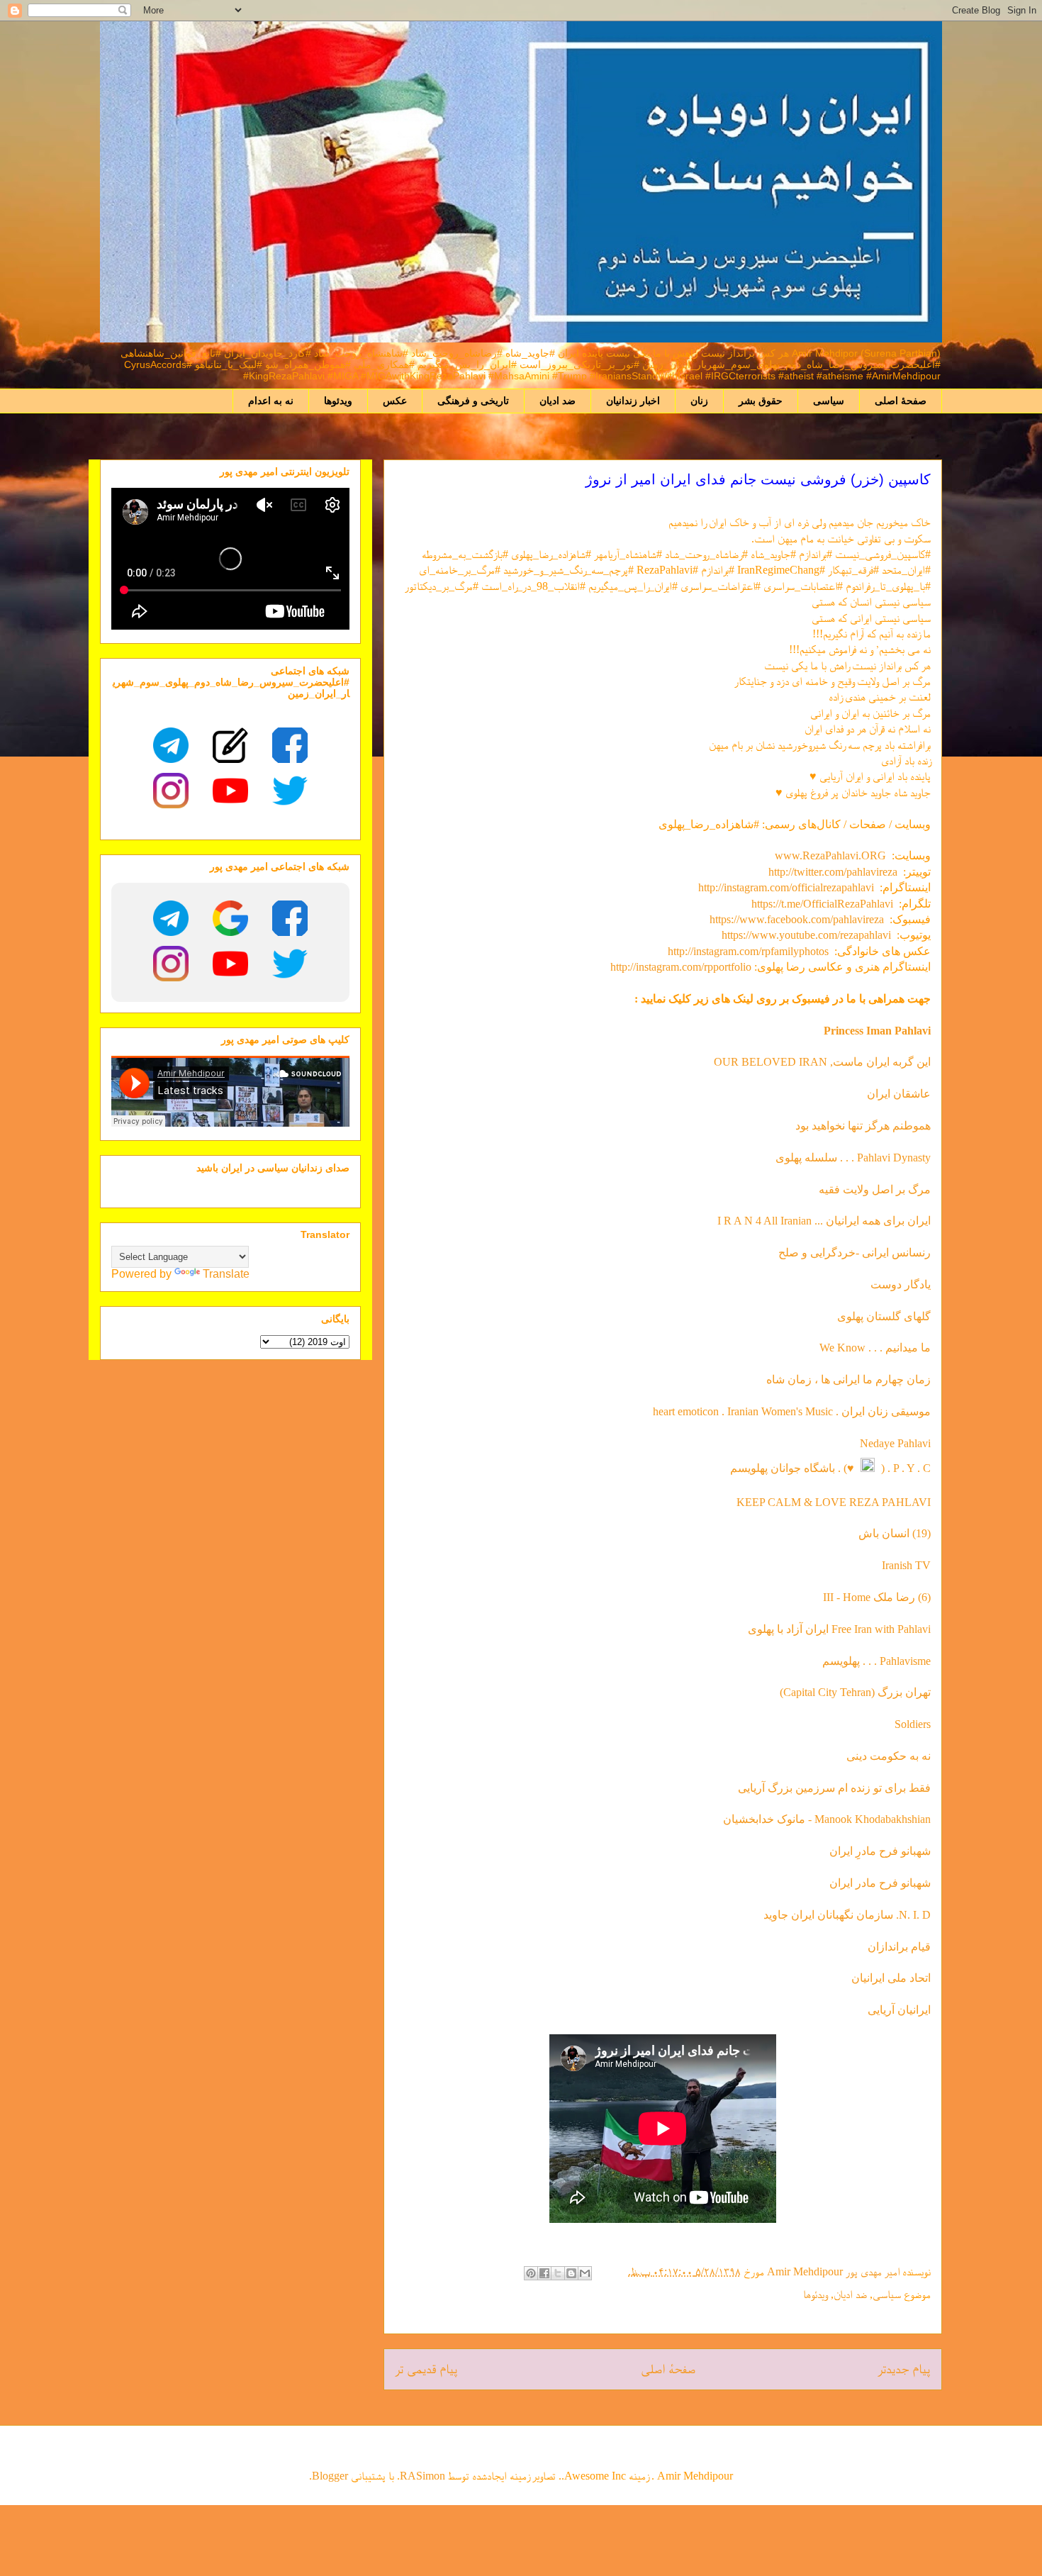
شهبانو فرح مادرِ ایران (880, 1851)
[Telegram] (171, 745)
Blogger (330, 2476)
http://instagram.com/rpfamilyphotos (748, 951)
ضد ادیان (558, 401)
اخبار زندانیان (633, 401)
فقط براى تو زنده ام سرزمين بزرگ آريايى (834, 1788)
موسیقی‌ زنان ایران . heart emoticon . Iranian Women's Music (792, 1411)
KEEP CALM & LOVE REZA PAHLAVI (834, 1502)
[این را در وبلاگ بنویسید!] (571, 2273)
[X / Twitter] (290, 791)
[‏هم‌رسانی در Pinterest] (531, 2273)
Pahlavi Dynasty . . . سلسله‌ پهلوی (853, 1158)
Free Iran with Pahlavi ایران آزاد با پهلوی (839, 1629)
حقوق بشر (761, 401)
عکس (395, 401)
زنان (699, 401)
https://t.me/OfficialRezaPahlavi (822, 904)
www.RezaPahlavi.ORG (830, 855)
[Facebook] (290, 745)
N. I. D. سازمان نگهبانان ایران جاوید (847, 1915)
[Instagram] (171, 791)
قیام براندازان (899, 1947)
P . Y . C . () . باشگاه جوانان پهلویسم (830, 1468)
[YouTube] (230, 791)
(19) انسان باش (895, 1533)
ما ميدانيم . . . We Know (875, 1348)
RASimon (422, 2476)
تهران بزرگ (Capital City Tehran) (854, 1692)
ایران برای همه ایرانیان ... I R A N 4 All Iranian (824, 1221)
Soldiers (913, 1724)
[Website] (230, 745)
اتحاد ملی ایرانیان (891, 1978)
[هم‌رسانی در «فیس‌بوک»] (544, 2273)
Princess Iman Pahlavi (877, 1031)
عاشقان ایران (899, 1094)
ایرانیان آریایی (899, 2010)
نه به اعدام (271, 401)
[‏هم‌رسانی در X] (558, 2273)
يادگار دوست (901, 1284)
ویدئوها (338, 401)
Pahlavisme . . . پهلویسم (876, 1661)
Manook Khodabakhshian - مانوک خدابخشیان (827, 1819)
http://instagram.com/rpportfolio (681, 967)
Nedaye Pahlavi (895, 1443)
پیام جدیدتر (904, 2369)
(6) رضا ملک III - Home (877, 1597)
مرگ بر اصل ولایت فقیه (875, 1189)
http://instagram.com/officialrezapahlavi (786, 887)
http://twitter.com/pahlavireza (833, 872)
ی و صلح (799, 1253)
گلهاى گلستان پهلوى (884, 1316)
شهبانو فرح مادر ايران (880, 1883)
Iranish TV (906, 1565)
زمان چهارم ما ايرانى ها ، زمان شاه (848, 1379)
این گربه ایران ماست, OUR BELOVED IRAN (822, 1062)
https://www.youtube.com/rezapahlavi (806, 935)
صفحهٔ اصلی (901, 401)
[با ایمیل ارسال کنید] (585, 2273)
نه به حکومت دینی (887, 1756)
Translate (226, 1274)
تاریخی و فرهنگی (473, 401)
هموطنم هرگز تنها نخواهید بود (863, 1126)
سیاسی (829, 401)
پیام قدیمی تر (426, 2369)
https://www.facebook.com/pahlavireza (797, 919)
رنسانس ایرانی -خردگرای (875, 1253)
